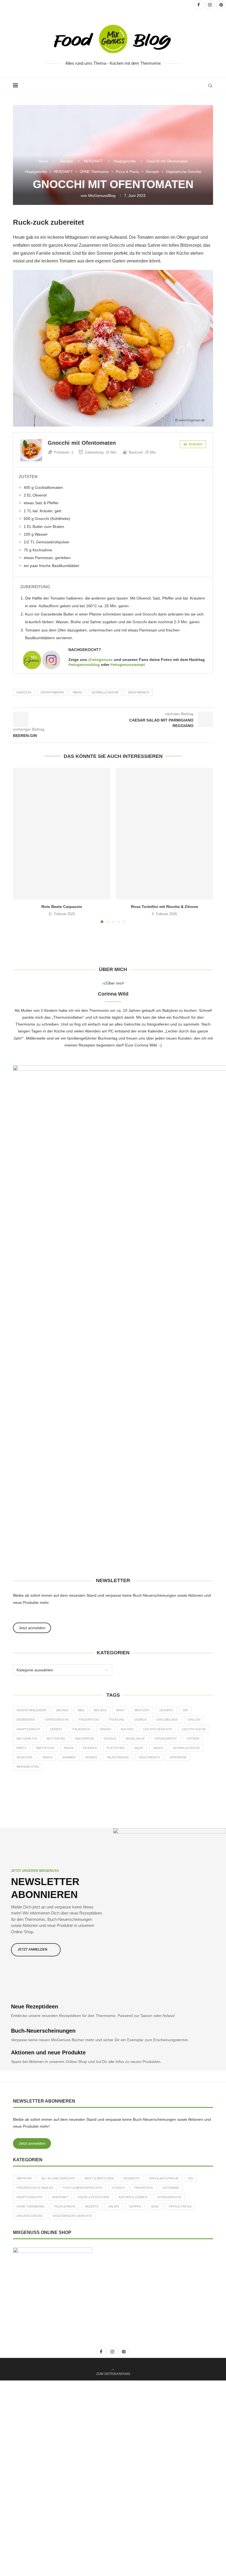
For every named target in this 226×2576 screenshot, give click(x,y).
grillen (194, 1720)
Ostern (193, 1739)
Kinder (105, 1729)
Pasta (78, 692)
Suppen (135, 2206)
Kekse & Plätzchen (94, 2197)
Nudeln (110, 1739)
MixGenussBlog (102, 196)
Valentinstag (118, 1757)
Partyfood (45, 1748)
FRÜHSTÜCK (144, 2188)
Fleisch (118, 2188)
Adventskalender (32, 1710)
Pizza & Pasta (65, 2206)
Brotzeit (142, 1710)
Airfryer (24, 2178)
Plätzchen (116, 1748)
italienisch (81, 1729)
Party (21, 1748)
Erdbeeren (26, 1720)
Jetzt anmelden (32, 2143)
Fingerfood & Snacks (35, 2188)
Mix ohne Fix (27, 1739)
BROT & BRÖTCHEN (99, 2178)
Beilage (100, 1710)
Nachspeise (84, 1739)
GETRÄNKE (171, 2188)
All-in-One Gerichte (58, 2178)
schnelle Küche (105, 692)
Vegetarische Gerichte (72, 2216)
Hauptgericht (29, 1729)
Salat (139, 1748)
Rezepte (66, 161)
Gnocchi (24, 692)
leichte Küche (194, 1729)
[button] (20, 845)
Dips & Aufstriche (164, 2178)
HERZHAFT (93, 161)
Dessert (166, 1710)
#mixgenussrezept (128, 665)
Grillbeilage (167, 1720)
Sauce (158, 1748)
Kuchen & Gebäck (133, 2197)
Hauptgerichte (125, 161)
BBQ (81, 1710)
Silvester (25, 1757)
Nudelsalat (135, 1739)
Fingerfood (89, 1720)
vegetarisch (138, 692)
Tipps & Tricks (180, 2206)
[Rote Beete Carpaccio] (62, 834)
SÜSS (155, 2206)
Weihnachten (28, 1767)
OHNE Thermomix (31, 2206)
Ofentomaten (52, 692)
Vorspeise (178, 1757)
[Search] (210, 86)
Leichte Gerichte (158, 1729)
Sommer (69, 1757)
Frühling (117, 1720)
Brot (121, 1710)
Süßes (91, 1757)
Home (43, 161)
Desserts (131, 2178)
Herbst (56, 1729)
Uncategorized (30, 2216)
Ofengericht (166, 1739)
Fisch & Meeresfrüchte (82, 2188)
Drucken (195, 444)
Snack (47, 1757)
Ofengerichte (169, 2197)
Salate (114, 2206)
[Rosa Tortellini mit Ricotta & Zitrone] (164, 834)
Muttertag (56, 1739)
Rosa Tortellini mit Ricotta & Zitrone (165, 907)
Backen (62, 1710)
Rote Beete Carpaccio (62, 907)
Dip (185, 1710)
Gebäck (140, 1720)
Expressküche (57, 1720)
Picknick (90, 1748)
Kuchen (127, 1729)
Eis (191, 2178)
